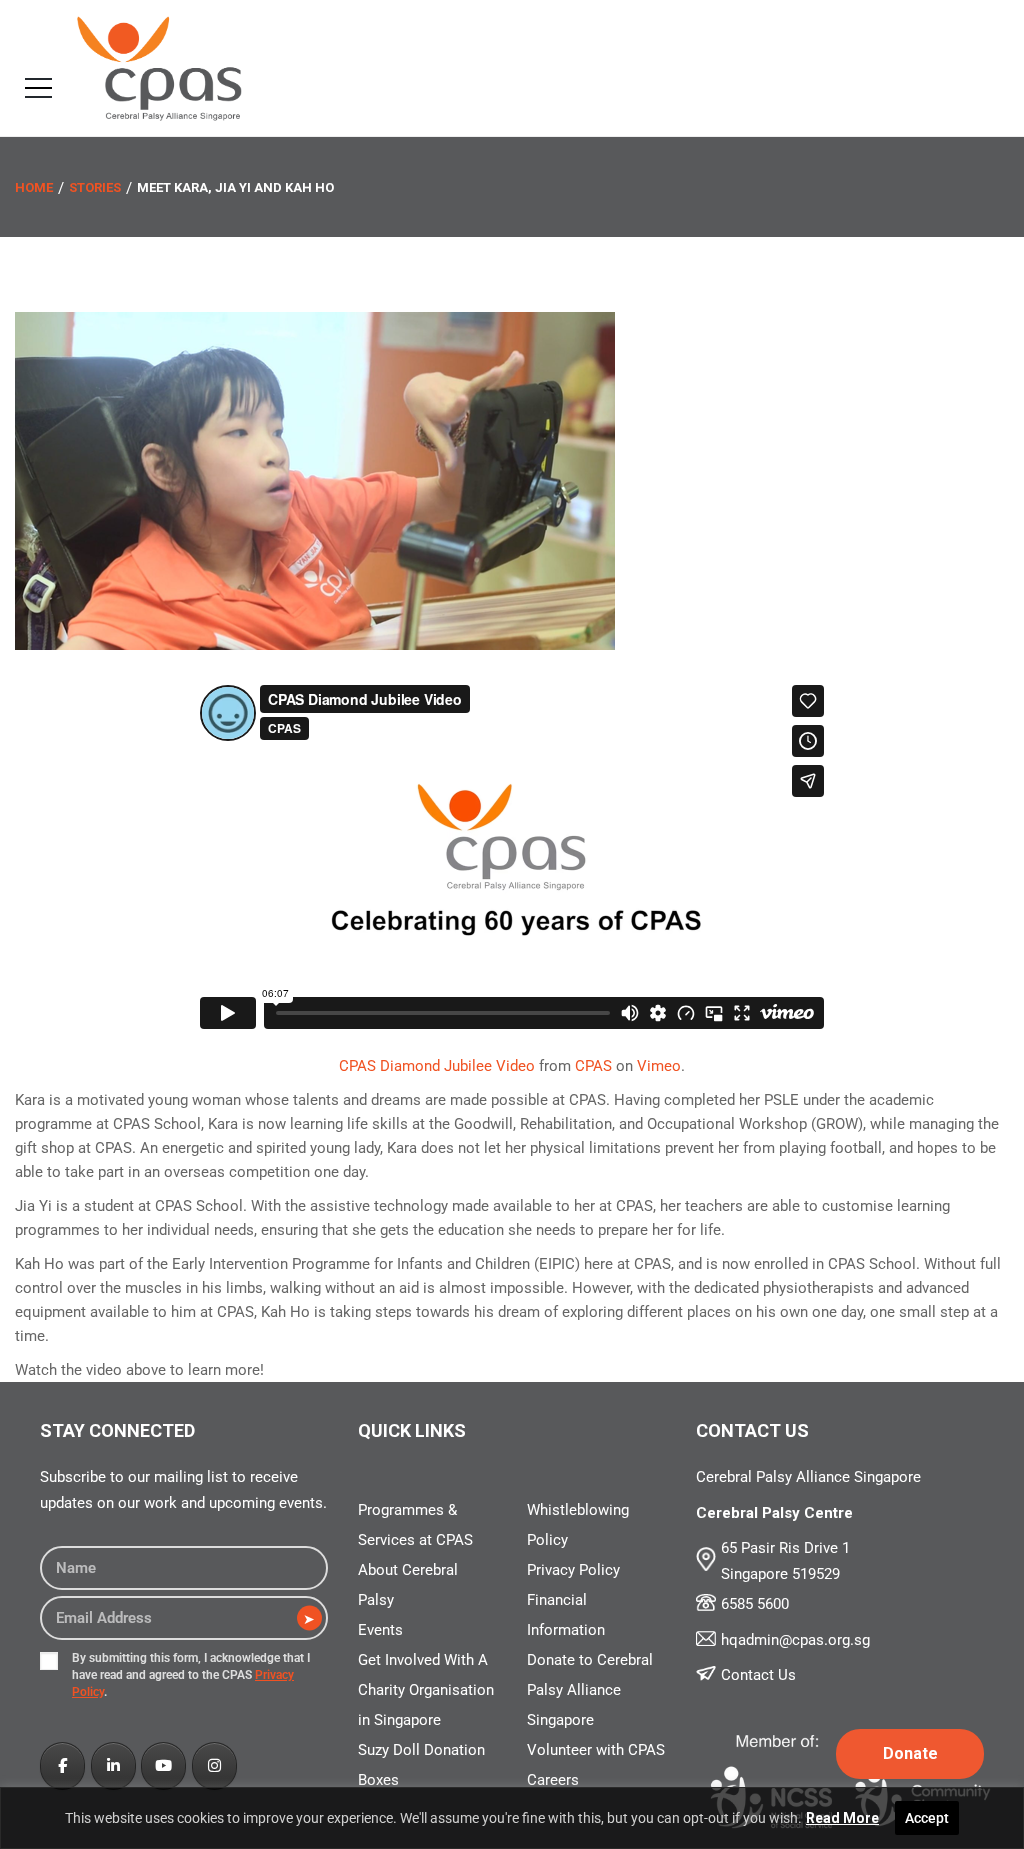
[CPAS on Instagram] (214, 1766)
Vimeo (659, 1066)
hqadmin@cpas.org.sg (795, 1640)
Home (34, 187)
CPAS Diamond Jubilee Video (437, 1066)
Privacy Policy (573, 1570)
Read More (842, 1818)
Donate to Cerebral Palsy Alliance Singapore (590, 1690)
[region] (512, 1818)
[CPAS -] (159, 66)
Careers (553, 1780)
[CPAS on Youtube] (163, 1766)
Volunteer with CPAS (596, 1750)
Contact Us (758, 1675)
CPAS (593, 1066)
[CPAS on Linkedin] (113, 1766)
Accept (927, 1818)
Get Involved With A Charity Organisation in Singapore (426, 1690)
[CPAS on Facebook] (62, 1766)
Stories (95, 187)
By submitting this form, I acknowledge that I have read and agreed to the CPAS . (191, 1675)
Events (380, 1630)
